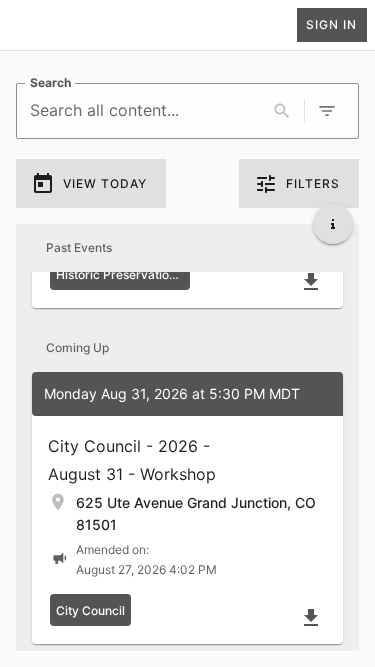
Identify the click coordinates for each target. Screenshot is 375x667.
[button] (187, 508)
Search (50, 82)
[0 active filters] (327, 111)
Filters (313, 183)
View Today (105, 183)
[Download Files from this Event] (311, 282)
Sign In (331, 24)
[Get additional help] (333, 224)
